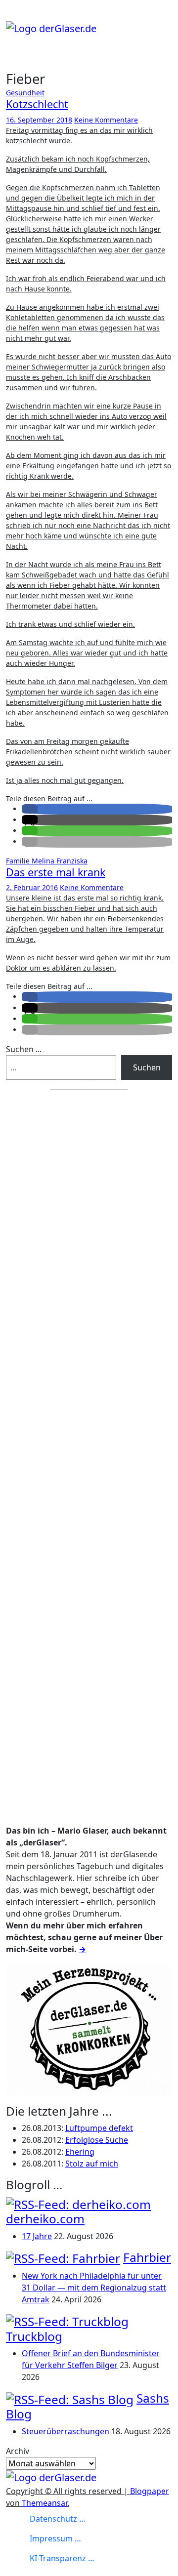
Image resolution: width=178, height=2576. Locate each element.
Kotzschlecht (37, 104)
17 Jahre (37, 2236)
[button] (30, 809)
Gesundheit (25, 93)
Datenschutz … (58, 2519)
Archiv (18, 2451)
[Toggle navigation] (12, 17)
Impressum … (55, 2538)
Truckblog (34, 2336)
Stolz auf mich (92, 2164)
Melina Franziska (60, 861)
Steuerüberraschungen (66, 2431)
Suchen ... (24, 1049)
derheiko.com (45, 2219)
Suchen (147, 1067)
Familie (19, 861)
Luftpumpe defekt (99, 2128)
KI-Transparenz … (62, 2558)
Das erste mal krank (56, 872)
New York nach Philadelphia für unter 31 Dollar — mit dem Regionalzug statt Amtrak (94, 2288)
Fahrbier (147, 2257)
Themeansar (44, 2503)
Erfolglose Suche (97, 2140)
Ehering (80, 2152)
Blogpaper (150, 2491)
